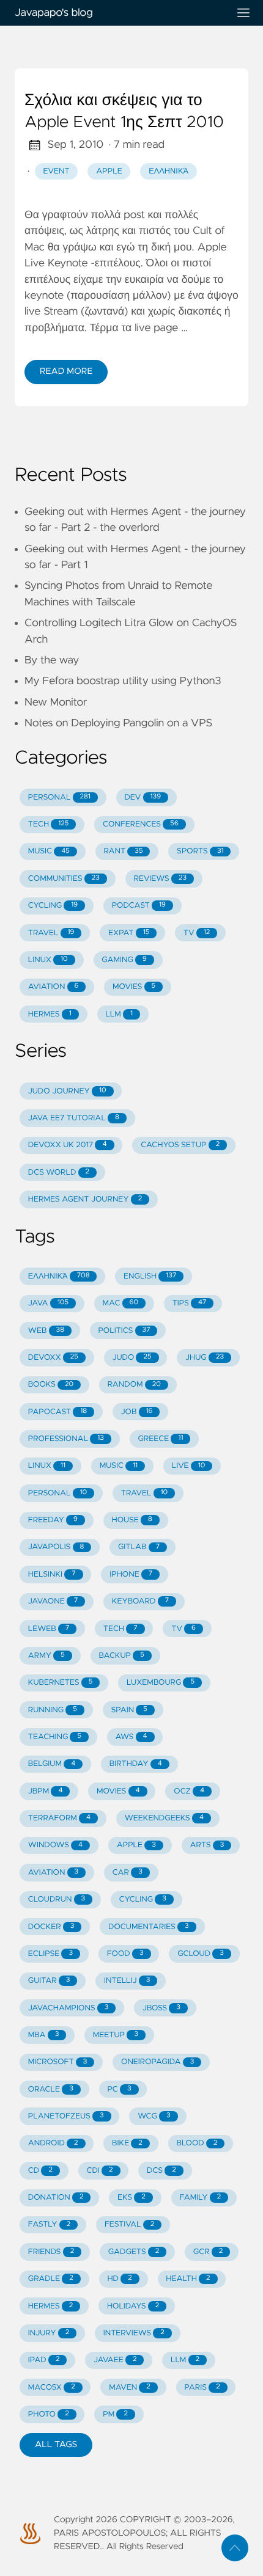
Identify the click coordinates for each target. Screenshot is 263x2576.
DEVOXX (53, 1358)
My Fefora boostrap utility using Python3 (123, 681)
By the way (52, 660)
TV (197, 933)
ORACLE (51, 2089)
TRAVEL (51, 933)
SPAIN (129, 1710)
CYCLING (53, 906)
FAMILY (200, 2198)
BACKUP (121, 1656)
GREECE (160, 1439)
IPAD (44, 2360)
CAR (128, 1873)
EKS (131, 2198)
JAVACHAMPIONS (69, 2008)
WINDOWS (55, 1845)
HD (119, 2279)
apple (109, 171)
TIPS (190, 1303)
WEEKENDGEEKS (164, 1818)
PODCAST (139, 906)
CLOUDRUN (57, 1899)
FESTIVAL (129, 2224)
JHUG (205, 1358)
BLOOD (197, 2143)
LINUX (48, 960)
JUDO (131, 1358)
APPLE (136, 1845)
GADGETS (134, 2252)
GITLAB (139, 1547)
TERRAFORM (59, 1818)
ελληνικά (169, 171)
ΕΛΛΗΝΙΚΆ (59, 1276)
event (57, 171)
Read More (66, 371)
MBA (43, 2035)
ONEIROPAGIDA (157, 2062)
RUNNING (53, 1710)
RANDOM (134, 1385)
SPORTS (200, 851)
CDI (99, 2171)
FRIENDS (51, 2252)
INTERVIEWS (134, 2333)
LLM (119, 1014)
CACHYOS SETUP (180, 1145)
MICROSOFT (58, 2062)
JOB (137, 1412)
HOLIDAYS (133, 2306)
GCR (208, 2252)
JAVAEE (115, 2360)
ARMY (46, 1656)
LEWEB (49, 1629)
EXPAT (129, 933)
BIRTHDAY (136, 1764)
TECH (49, 824)
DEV (143, 797)
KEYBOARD (140, 1601)
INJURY (49, 2333)
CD (40, 2171)
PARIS (202, 2388)
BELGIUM (52, 1764)
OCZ (189, 1791)
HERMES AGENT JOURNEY (85, 1199)
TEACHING (55, 1737)
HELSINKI (52, 1574)
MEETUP (116, 2035)
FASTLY (50, 2224)
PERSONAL (59, 797)
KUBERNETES (61, 1683)
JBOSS (161, 2008)
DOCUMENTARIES (149, 1927)
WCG (154, 2116)
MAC (121, 1303)
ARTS (207, 1845)
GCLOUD (201, 1954)
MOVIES (134, 987)
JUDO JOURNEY (67, 1091)
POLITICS (124, 1331)
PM (115, 2414)
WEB (46, 1331)
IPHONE (131, 1574)
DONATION (56, 2198)
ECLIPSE (50, 1954)
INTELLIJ (127, 1981)
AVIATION (54, 987)
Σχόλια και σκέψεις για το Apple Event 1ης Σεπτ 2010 (124, 112)
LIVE (189, 1466)
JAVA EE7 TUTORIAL (74, 1118)
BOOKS (51, 1385)
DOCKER (51, 1927)
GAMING (124, 960)
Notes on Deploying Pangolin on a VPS (118, 723)
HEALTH (188, 2279)
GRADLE (51, 2279)
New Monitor (56, 702)
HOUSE (131, 1520)
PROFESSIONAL (66, 1439)
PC (119, 2089)
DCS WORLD (59, 1173)
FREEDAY (53, 1520)
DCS (161, 2171)
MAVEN (130, 2388)
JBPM (46, 1791)
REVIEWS (160, 879)
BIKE (127, 2143)
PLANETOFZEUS (66, 2116)
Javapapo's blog (54, 13)
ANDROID (53, 2143)
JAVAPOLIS (56, 1547)
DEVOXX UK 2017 (68, 1145)
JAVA (48, 1303)
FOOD (125, 1954)
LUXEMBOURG (161, 1683)
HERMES (50, 1014)
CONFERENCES (141, 824)
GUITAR (49, 1981)
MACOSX (52, 2388)
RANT (123, 851)
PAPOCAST (57, 1412)
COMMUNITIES (64, 879)
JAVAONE (53, 1601)
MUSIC (49, 851)
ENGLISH (150, 1276)
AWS (131, 1737)
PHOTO (49, 2414)
